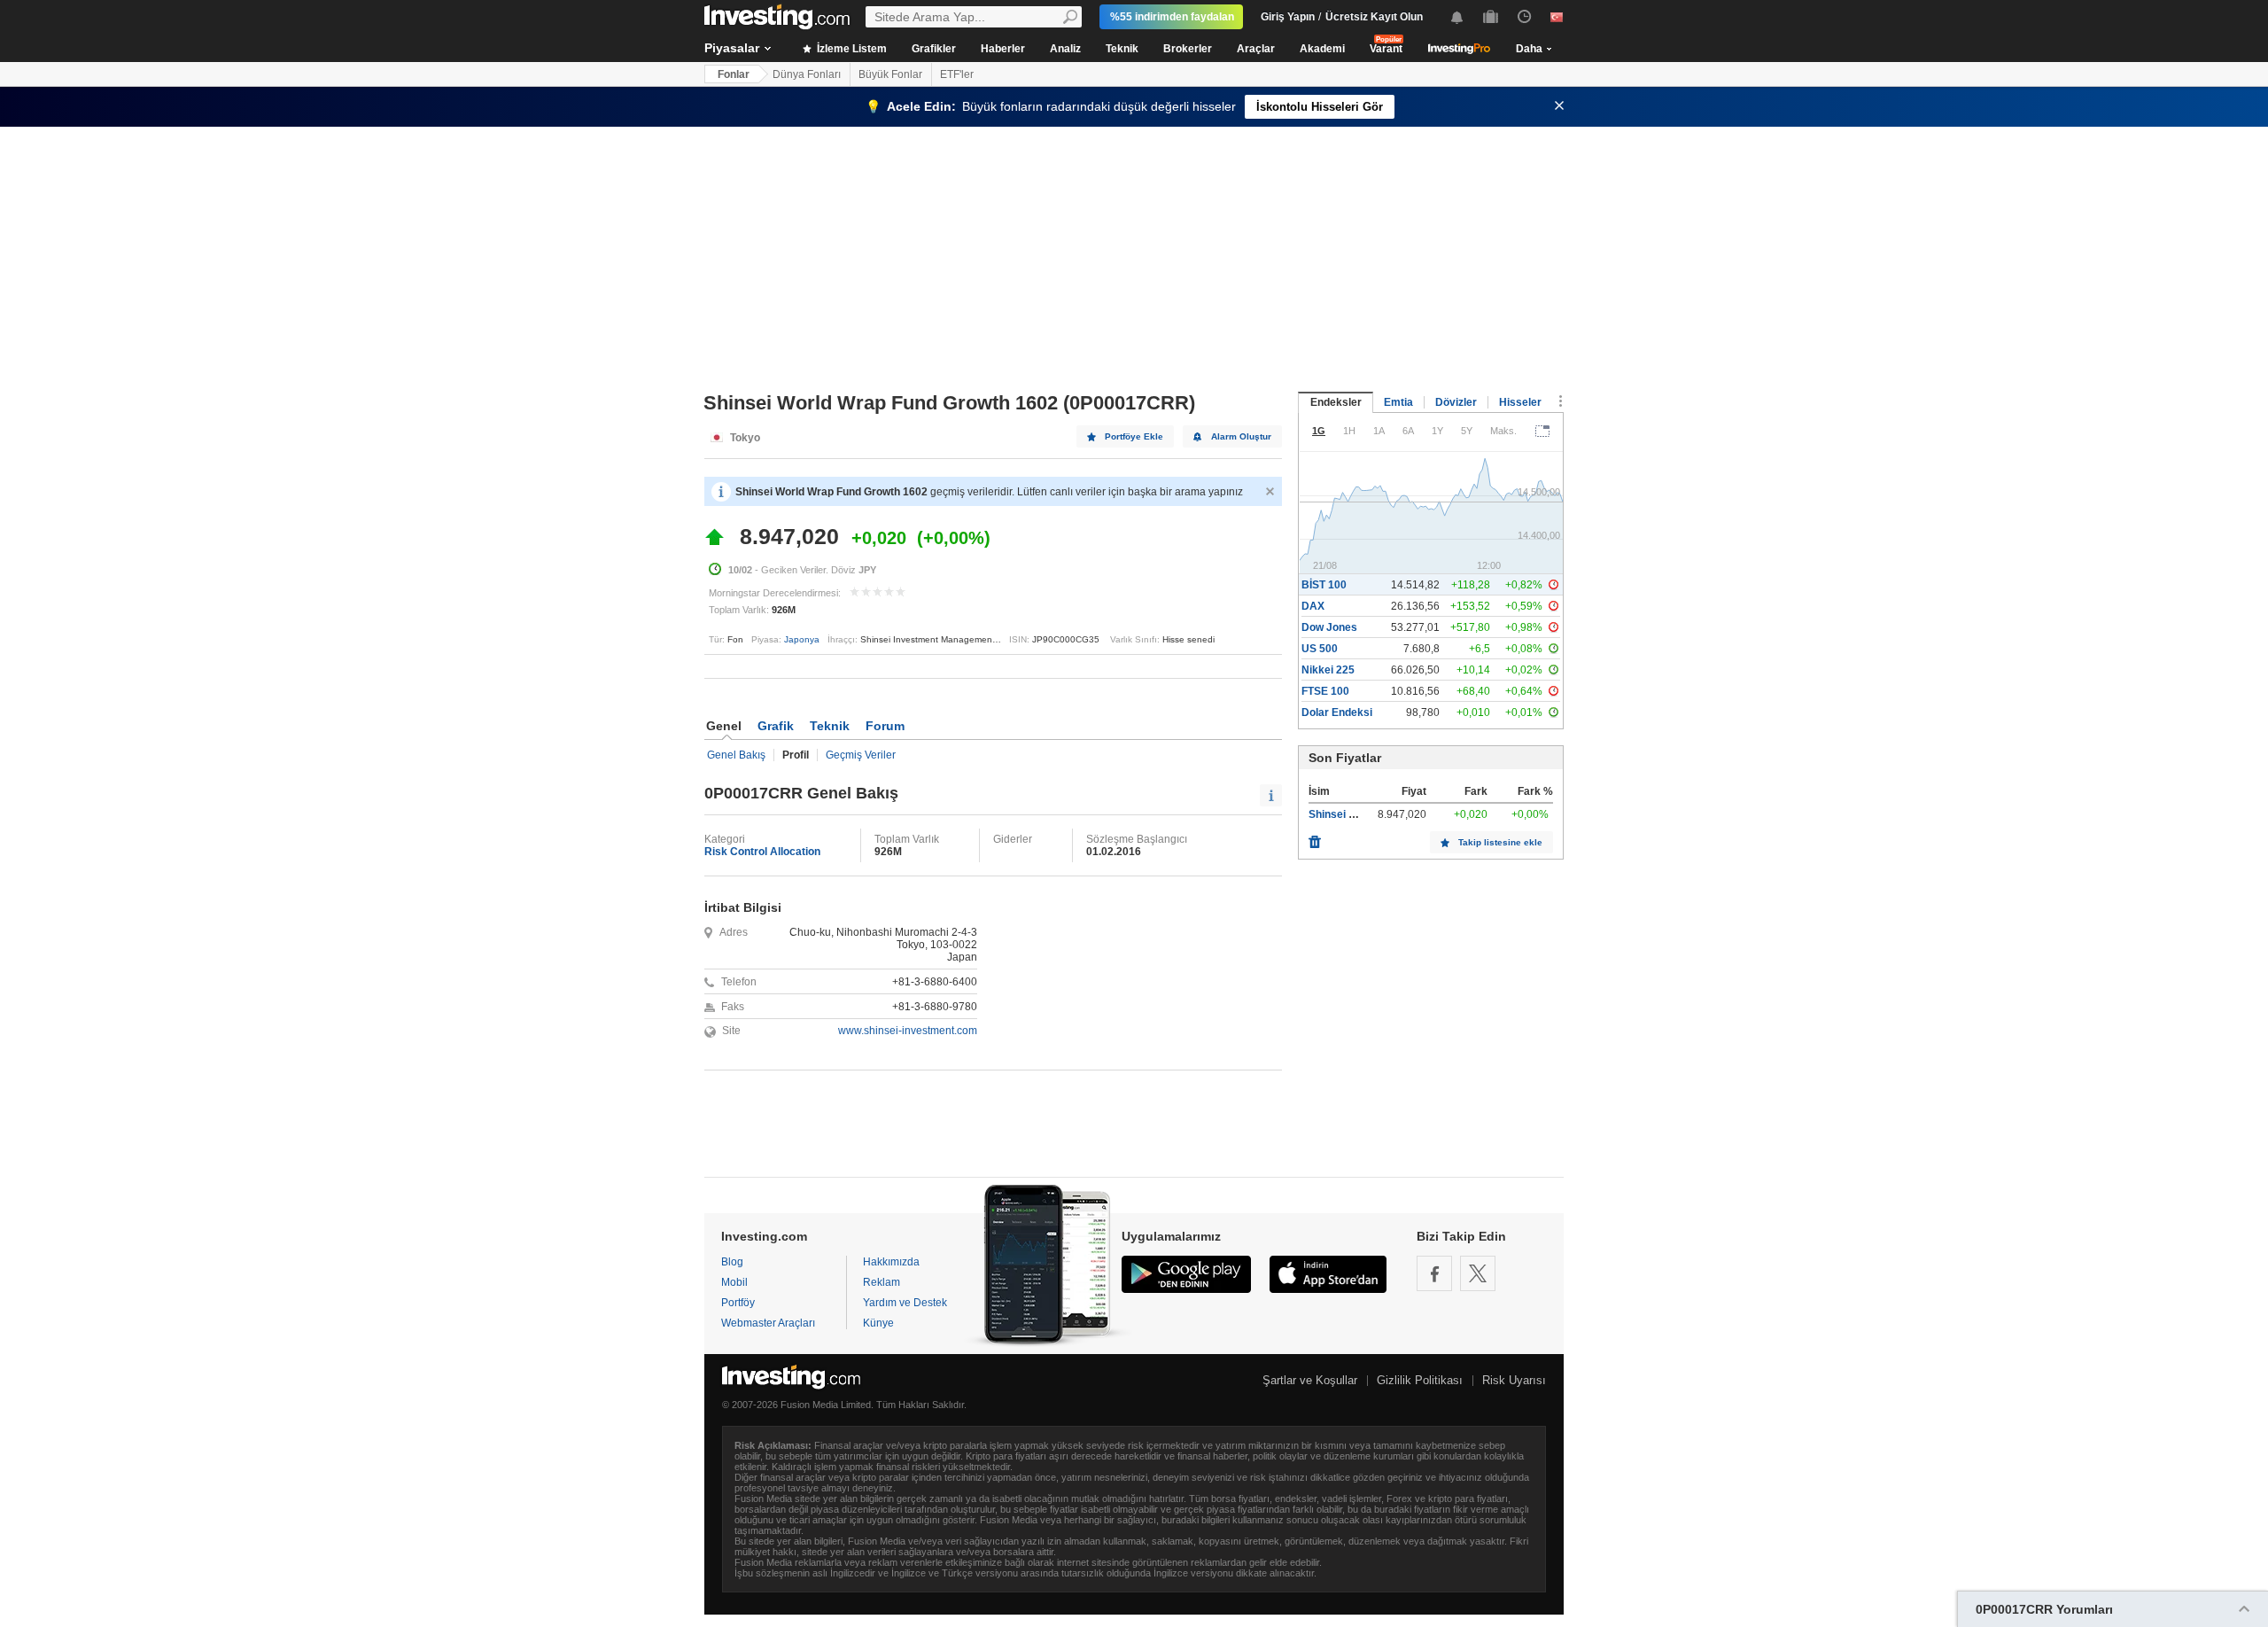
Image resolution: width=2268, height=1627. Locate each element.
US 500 (1320, 649)
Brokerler (1188, 49)
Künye (878, 1323)
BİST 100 (1324, 585)
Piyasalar (732, 48)
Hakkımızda (891, 1262)
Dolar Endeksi (1337, 712)
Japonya (802, 639)
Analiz (1065, 49)
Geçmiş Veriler (861, 755)
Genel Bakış (736, 755)
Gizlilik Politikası (1420, 1380)
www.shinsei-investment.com (908, 1031)
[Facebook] (1434, 1273)
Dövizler (1456, 402)
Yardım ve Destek (905, 1303)
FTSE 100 (1325, 691)
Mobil (734, 1282)
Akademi (1322, 49)
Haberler (1003, 49)
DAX (1313, 606)
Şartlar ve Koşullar (1310, 1380)
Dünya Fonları (807, 74)
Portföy (738, 1303)
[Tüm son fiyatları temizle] (1315, 837)
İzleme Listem (850, 49)
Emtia (1398, 402)
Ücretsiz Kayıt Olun (1374, 17)
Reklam (882, 1282)
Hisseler (1520, 402)
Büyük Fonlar (890, 74)
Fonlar (734, 74)
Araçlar (1256, 49)
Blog (732, 1262)
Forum (885, 726)
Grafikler (934, 49)
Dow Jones (1329, 627)
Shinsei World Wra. (1356, 814)
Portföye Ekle (1134, 436)
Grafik (776, 726)
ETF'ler (957, 74)
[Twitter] (1478, 1273)
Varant (1386, 49)
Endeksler (1336, 402)
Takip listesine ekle (1500, 842)
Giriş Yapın (1288, 17)
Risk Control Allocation (762, 852)
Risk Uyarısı (1514, 1380)
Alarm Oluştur (1241, 436)
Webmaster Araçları (768, 1323)
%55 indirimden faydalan (1172, 17)
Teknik (1122, 49)
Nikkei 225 (1328, 670)
